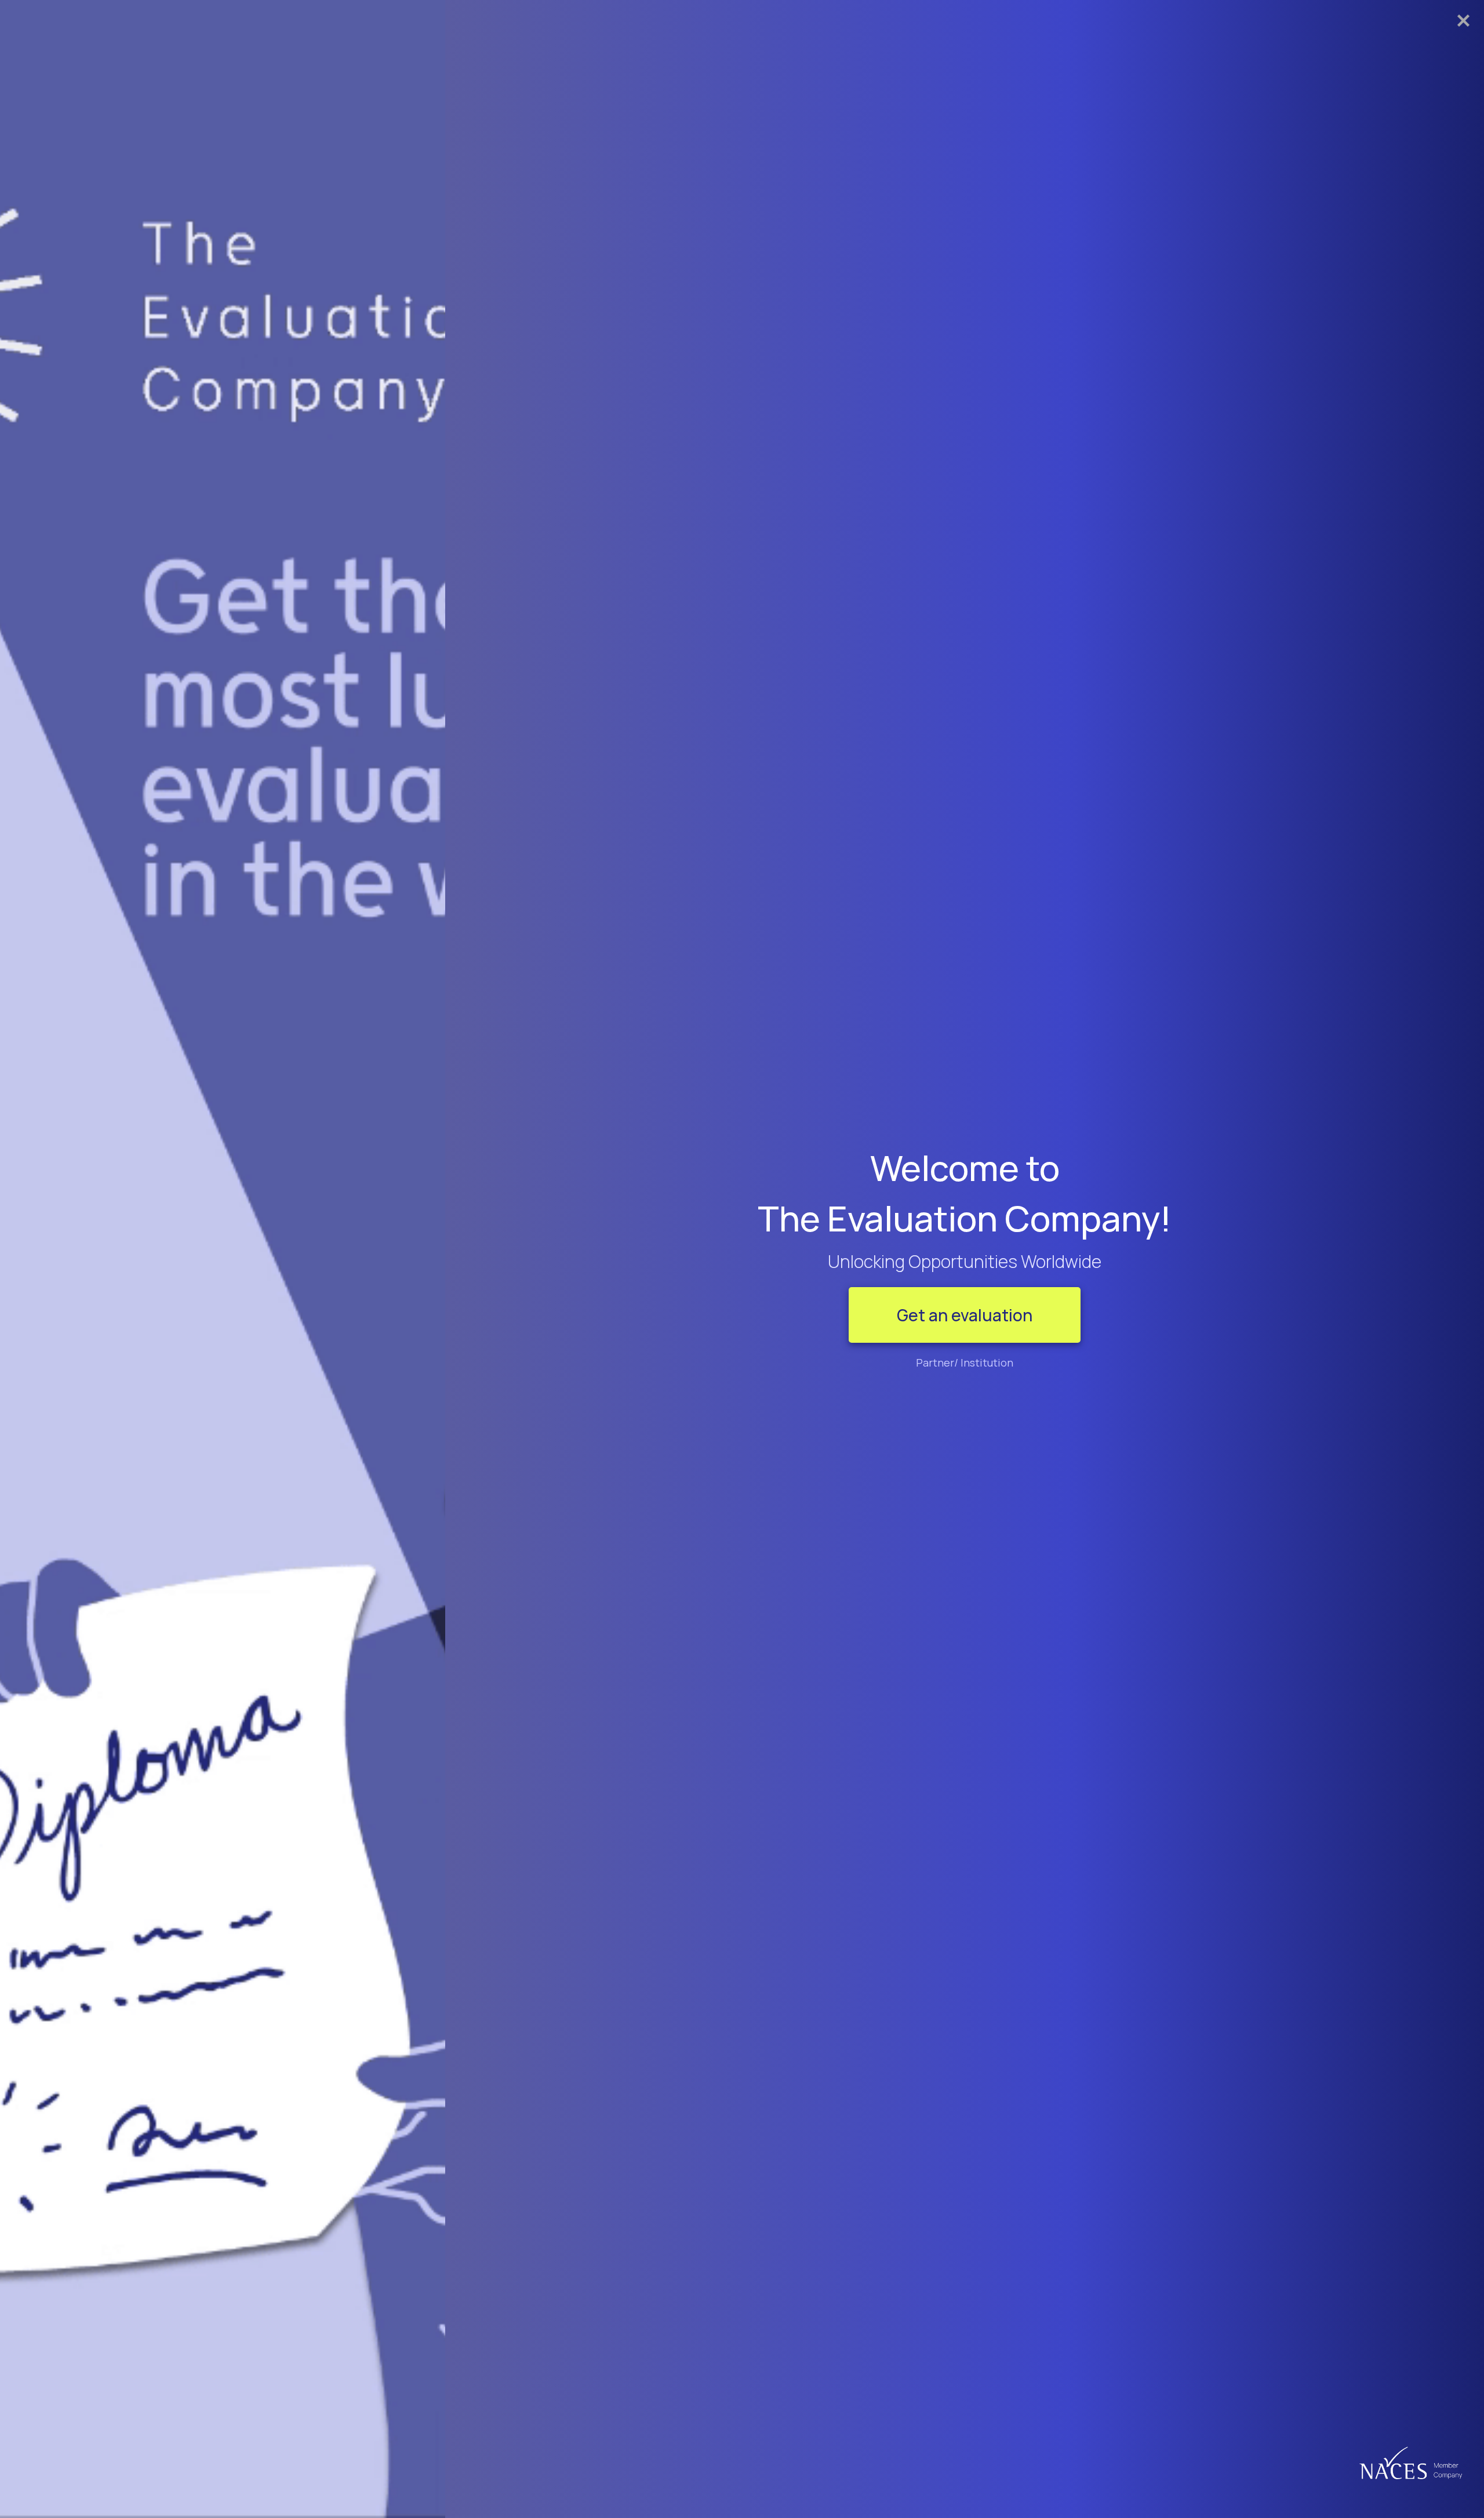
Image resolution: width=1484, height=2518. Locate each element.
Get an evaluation (965, 1315)
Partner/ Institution (965, 1362)
